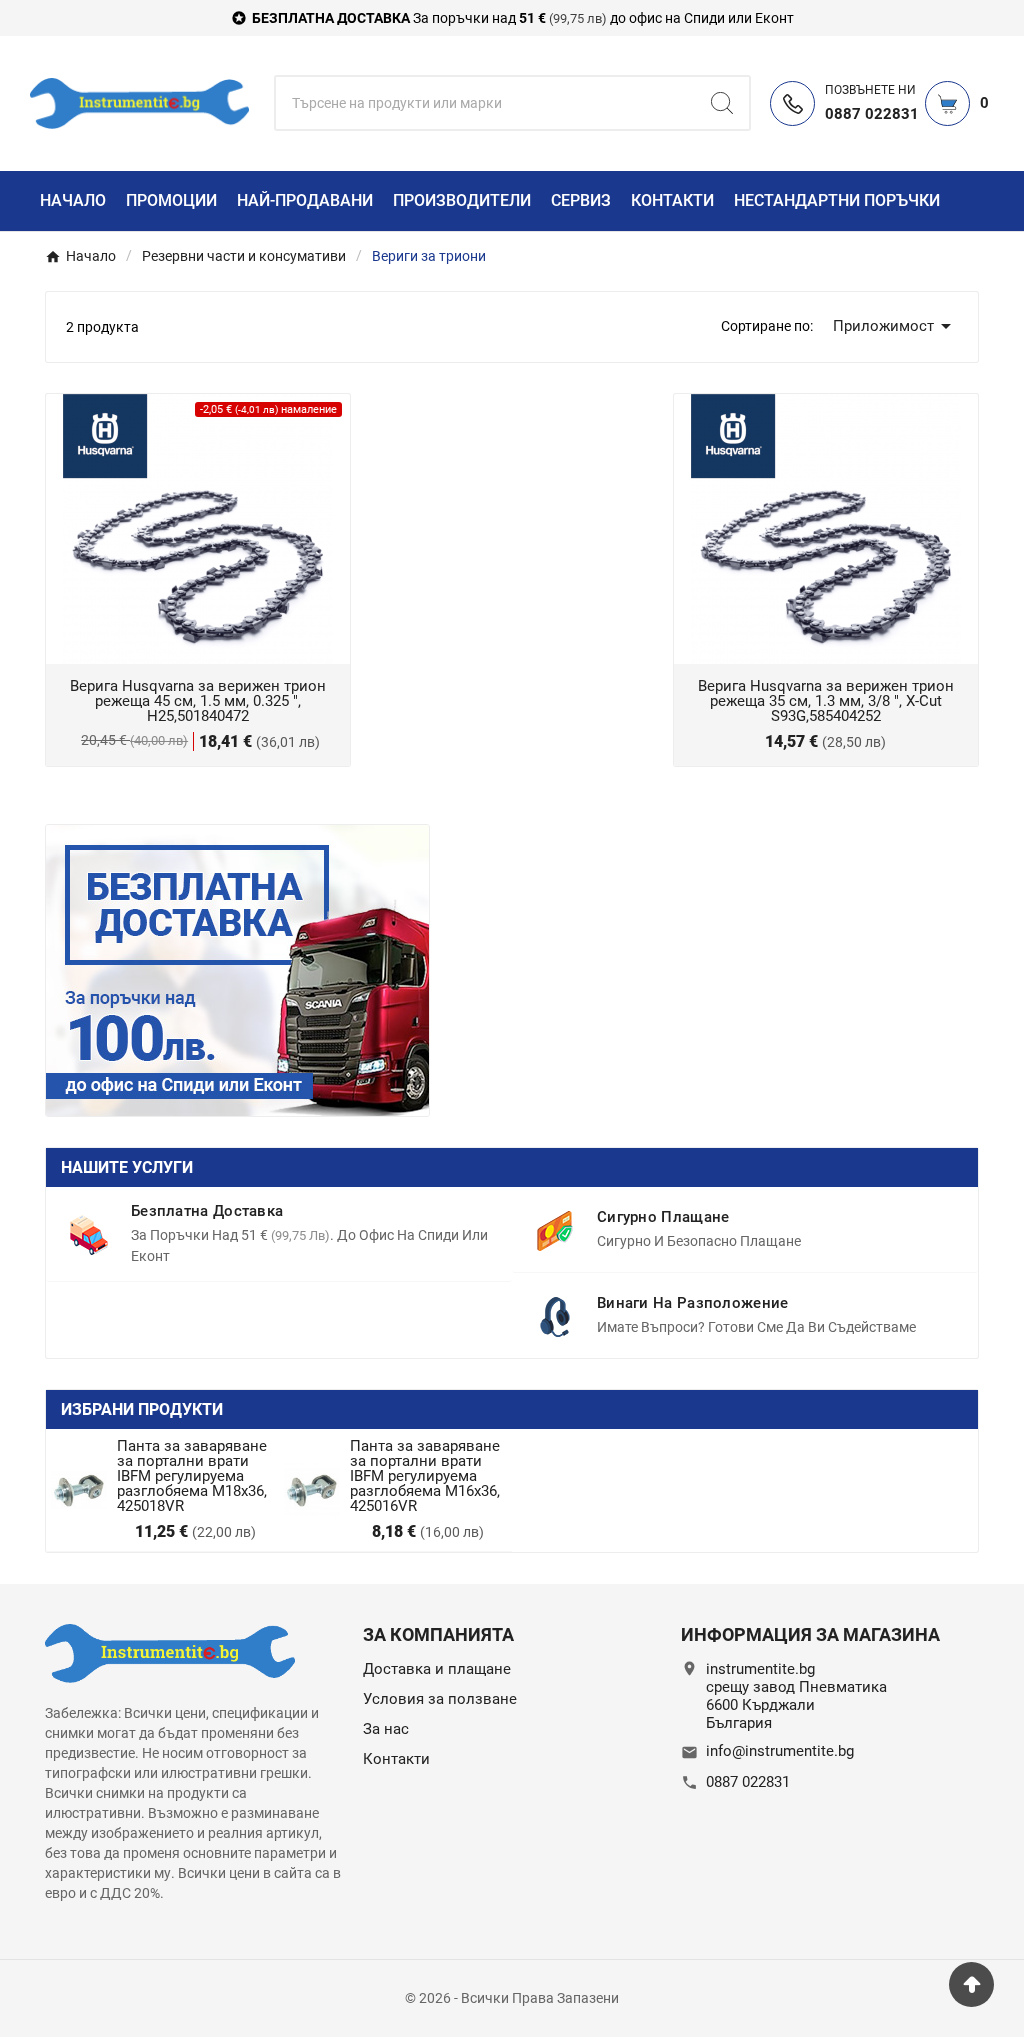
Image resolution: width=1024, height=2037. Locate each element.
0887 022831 (748, 1782)
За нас (386, 1729)
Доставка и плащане (437, 1669)
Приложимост (895, 326)
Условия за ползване (440, 1699)
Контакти (396, 1759)
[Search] (722, 103)
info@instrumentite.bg (780, 1751)
